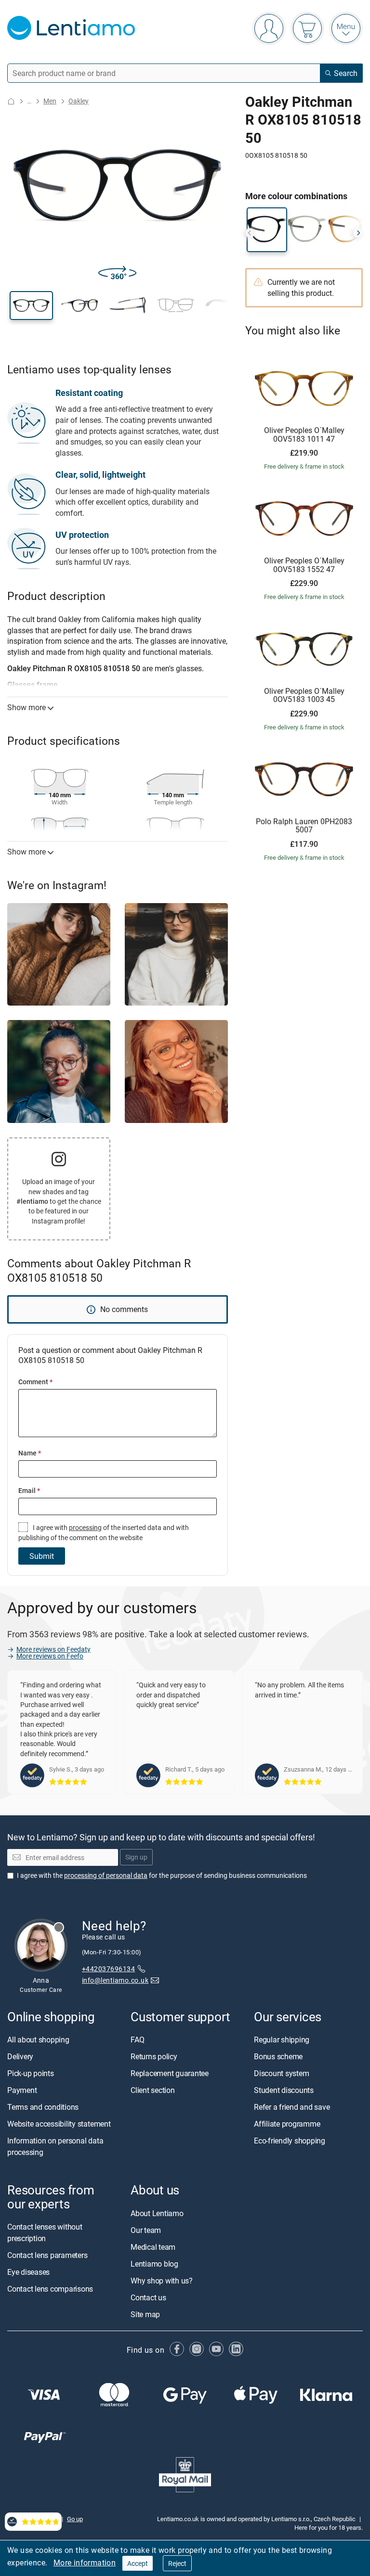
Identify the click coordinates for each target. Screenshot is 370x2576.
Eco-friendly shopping (290, 2141)
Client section (153, 2091)
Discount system (281, 2074)
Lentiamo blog (154, 2264)
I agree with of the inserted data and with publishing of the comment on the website (104, 1532)
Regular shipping (282, 2040)
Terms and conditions (43, 2107)
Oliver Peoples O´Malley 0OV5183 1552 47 (304, 565)
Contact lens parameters (47, 2255)
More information (85, 2563)
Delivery (20, 2057)
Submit (42, 1556)
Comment (35, 1382)
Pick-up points (31, 2074)
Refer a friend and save (292, 2107)
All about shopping (38, 2040)
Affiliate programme (287, 2124)
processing (85, 1527)
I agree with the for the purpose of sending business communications (162, 1875)
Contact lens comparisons (50, 2289)
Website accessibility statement (59, 2124)
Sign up (136, 1857)
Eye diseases (28, 2272)
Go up (75, 2519)
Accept (138, 2563)
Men (50, 101)
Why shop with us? (162, 2281)
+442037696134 (108, 1969)
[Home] (11, 101)
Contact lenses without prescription (45, 2232)
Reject (177, 2563)
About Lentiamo (157, 2213)
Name (30, 1453)
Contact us (148, 2297)
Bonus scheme (278, 2057)
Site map (145, 2314)
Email (29, 1490)
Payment (22, 2091)
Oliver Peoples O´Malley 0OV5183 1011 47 (304, 435)
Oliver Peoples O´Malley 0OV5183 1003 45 (304, 695)
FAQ (137, 2040)
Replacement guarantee (170, 2074)
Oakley (79, 101)
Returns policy (154, 2057)
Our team (146, 2230)
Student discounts (284, 2091)
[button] (31, 306)
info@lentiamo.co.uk (115, 1981)
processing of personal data (106, 1875)
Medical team (153, 2247)
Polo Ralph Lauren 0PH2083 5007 (304, 826)
